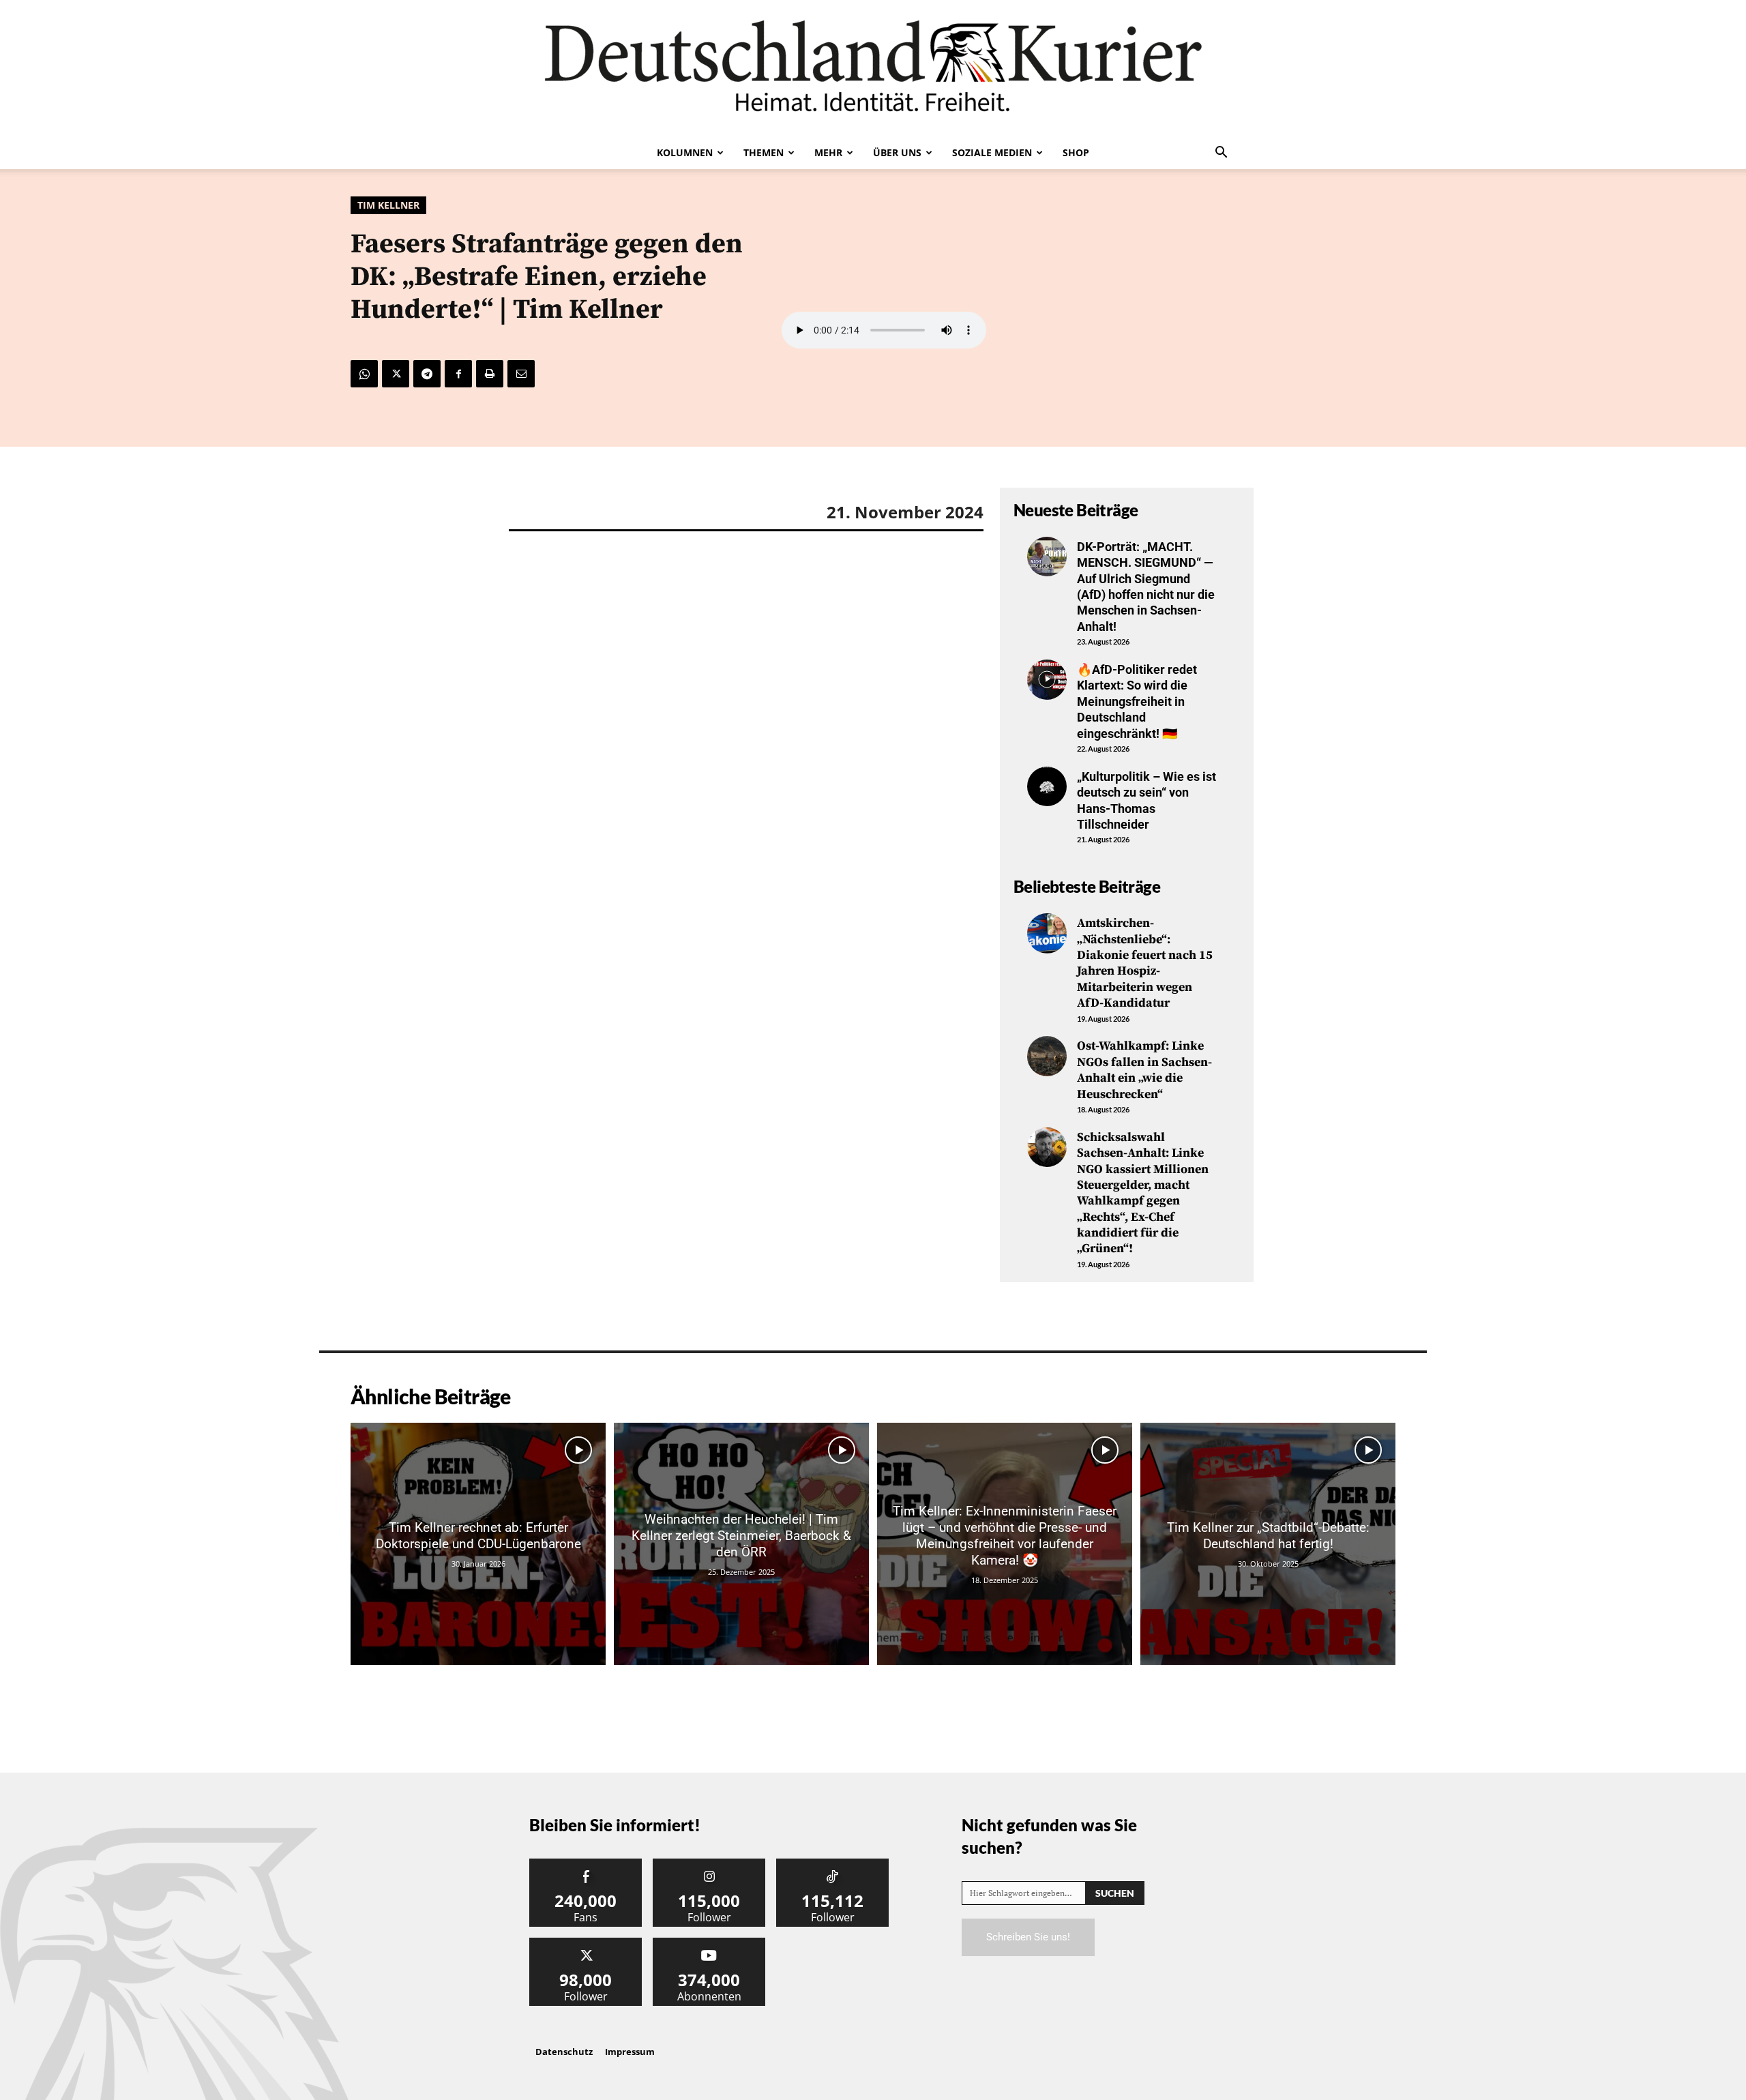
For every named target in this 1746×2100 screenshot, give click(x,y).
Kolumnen (685, 152)
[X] (396, 374)
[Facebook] (458, 374)
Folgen (709, 1864)
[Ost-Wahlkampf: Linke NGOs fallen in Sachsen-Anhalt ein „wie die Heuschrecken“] (1047, 1056)
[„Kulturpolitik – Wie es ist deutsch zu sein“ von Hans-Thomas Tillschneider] (1047, 786)
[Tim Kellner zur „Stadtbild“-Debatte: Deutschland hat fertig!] (1268, 1544)
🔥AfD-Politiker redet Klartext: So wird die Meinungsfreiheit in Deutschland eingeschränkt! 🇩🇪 (1137, 701)
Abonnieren (709, 1943)
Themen (764, 152)
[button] (1221, 153)
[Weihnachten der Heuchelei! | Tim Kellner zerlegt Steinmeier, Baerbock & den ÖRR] (741, 1544)
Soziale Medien (992, 152)
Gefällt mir (586, 1864)
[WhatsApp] (364, 374)
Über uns (897, 152)
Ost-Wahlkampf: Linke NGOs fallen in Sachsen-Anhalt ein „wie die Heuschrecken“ (1144, 1070)
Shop (1076, 152)
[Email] (521, 374)
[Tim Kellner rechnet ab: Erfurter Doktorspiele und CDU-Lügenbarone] (478, 1544)
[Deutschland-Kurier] (873, 68)
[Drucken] (490, 374)
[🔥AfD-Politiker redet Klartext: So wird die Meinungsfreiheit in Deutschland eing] (1047, 679)
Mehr (828, 152)
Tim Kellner (388, 205)
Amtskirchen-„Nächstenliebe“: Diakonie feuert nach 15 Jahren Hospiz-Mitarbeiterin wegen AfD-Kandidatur (1145, 963)
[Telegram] (427, 374)
